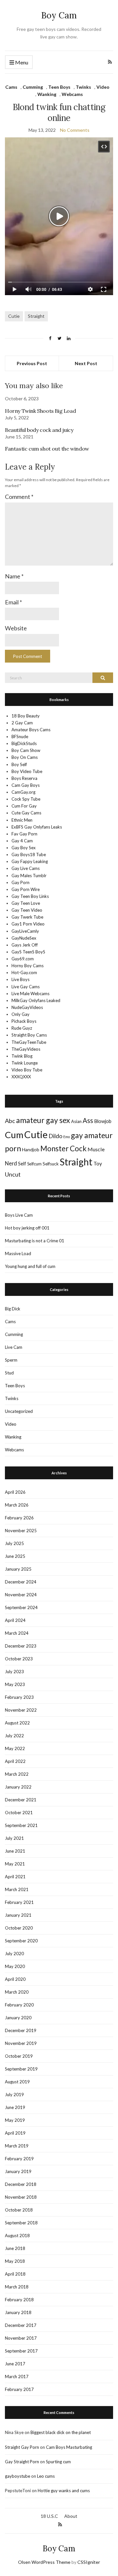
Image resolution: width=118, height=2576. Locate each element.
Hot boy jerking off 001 (27, 1228)
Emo (67, 1137)
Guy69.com (23, 959)
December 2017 (21, 2325)
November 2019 (21, 2043)
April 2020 (15, 1979)
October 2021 (19, 1813)
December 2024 (21, 1582)
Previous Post (32, 363)
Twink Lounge (25, 1063)
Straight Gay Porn (22, 2447)
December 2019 (21, 2030)
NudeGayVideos (27, 1007)
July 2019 (14, 2095)
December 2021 (21, 1800)
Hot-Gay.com (24, 972)
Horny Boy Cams (28, 966)
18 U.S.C (49, 2516)
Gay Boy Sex (24, 848)
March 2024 (17, 1633)
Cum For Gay (24, 806)
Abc (10, 1121)
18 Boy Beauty (26, 716)
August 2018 (17, 2236)
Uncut (13, 1174)
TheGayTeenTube (29, 1042)
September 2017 (21, 2351)
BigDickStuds (24, 743)
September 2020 (21, 1941)
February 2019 (19, 2159)
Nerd (11, 1163)
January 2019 (18, 2171)
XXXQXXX (21, 1077)
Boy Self (19, 764)
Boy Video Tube (27, 771)
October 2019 (19, 2056)
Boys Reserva (24, 778)
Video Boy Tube (27, 1070)
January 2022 (18, 1787)
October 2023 (19, 1659)
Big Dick (13, 1309)
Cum (14, 1135)
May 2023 (15, 1684)
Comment (19, 497)
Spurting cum (58, 2462)
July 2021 (14, 1838)
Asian (76, 1121)
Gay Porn (20, 882)
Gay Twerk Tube (27, 917)
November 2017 (21, 2338)
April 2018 (15, 2274)
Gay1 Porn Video (28, 924)
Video (103, 87)
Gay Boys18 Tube (29, 855)
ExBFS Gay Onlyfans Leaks (37, 827)
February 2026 (19, 1518)
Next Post (86, 363)
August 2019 (17, 2082)
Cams (11, 87)
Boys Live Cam (19, 1215)
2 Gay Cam (22, 723)
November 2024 (21, 1595)
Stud (9, 1373)
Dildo (55, 1136)
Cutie (14, 316)
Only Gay (20, 1014)
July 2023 (14, 1672)
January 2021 (18, 1915)
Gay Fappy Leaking (30, 861)
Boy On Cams (25, 757)
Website (16, 628)
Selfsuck (51, 1164)
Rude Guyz (22, 1028)
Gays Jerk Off (25, 945)
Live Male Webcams (30, 994)
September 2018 (21, 2223)
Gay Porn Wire (26, 889)
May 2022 (15, 1748)
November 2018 (21, 2197)
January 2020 (18, 2018)
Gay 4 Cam (22, 841)
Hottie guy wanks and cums (64, 2491)
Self (22, 1164)
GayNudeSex (24, 938)
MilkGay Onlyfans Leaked (36, 1000)
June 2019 (15, 2107)
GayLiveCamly (25, 931)
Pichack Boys (24, 1021)
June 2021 (15, 1851)
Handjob (31, 1149)
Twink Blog (22, 1056)
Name (14, 576)
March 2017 (17, 2377)
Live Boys (20, 979)
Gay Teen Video (27, 910)
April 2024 (15, 1620)
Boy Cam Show (26, 750)
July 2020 (14, 1954)
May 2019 (15, 2120)
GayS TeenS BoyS (28, 952)
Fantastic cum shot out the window (47, 449)
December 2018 (21, 2184)
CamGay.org (23, 792)
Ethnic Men (22, 820)
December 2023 (21, 1646)
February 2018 (19, 2300)
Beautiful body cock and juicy (39, 430)
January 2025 (18, 1569)
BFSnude (20, 737)
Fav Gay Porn (24, 834)
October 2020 (19, 1928)
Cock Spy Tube (26, 799)
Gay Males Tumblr (29, 876)
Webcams (72, 94)
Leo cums (46, 2476)
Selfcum (34, 1164)
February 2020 (19, 2005)
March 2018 (17, 2287)
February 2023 (19, 1697)
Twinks (83, 87)
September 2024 (21, 1607)
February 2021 (19, 1902)
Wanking (47, 94)
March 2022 (17, 1774)
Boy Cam (59, 15)
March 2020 (17, 1992)
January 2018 (18, 2312)
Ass (88, 1120)
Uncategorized (19, 1411)
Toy (98, 1163)
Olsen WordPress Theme (44, 2562)
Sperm (11, 1360)
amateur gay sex (43, 1120)
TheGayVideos (26, 1049)
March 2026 (17, 1505)
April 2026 (15, 1492)
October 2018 (19, 2210)
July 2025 (14, 1543)
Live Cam (14, 1347)
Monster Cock (63, 1148)
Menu (21, 62)
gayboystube (18, 2476)
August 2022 (17, 1723)
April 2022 (15, 1761)
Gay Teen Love (26, 903)
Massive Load (18, 1253)
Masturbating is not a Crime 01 (35, 1241)
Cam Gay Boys (26, 785)
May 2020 (15, 1966)
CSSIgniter (89, 2562)
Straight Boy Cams (29, 1035)
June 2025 (15, 1556)
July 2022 (14, 1736)
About (71, 2516)
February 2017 (19, 2389)
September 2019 (21, 2069)
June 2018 (15, 2248)
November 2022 (21, 1710)
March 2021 (17, 1889)
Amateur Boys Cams (31, 730)
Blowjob (103, 1121)
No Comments (75, 130)
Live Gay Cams (26, 987)
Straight (36, 316)
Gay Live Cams (26, 868)
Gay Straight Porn (22, 2462)
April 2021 (15, 1877)
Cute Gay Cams (26, 813)
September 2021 (21, 1825)
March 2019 (17, 2146)
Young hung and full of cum (30, 1266)
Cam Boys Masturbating (69, 2447)
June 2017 (15, 2364)
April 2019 (15, 2133)
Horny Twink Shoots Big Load (40, 411)
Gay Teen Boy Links (30, 896)
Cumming (33, 87)
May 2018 (15, 2261)
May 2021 (15, 1864)
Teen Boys (59, 87)
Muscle (96, 1149)
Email (13, 602)
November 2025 (21, 1531)
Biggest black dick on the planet (61, 2432)
